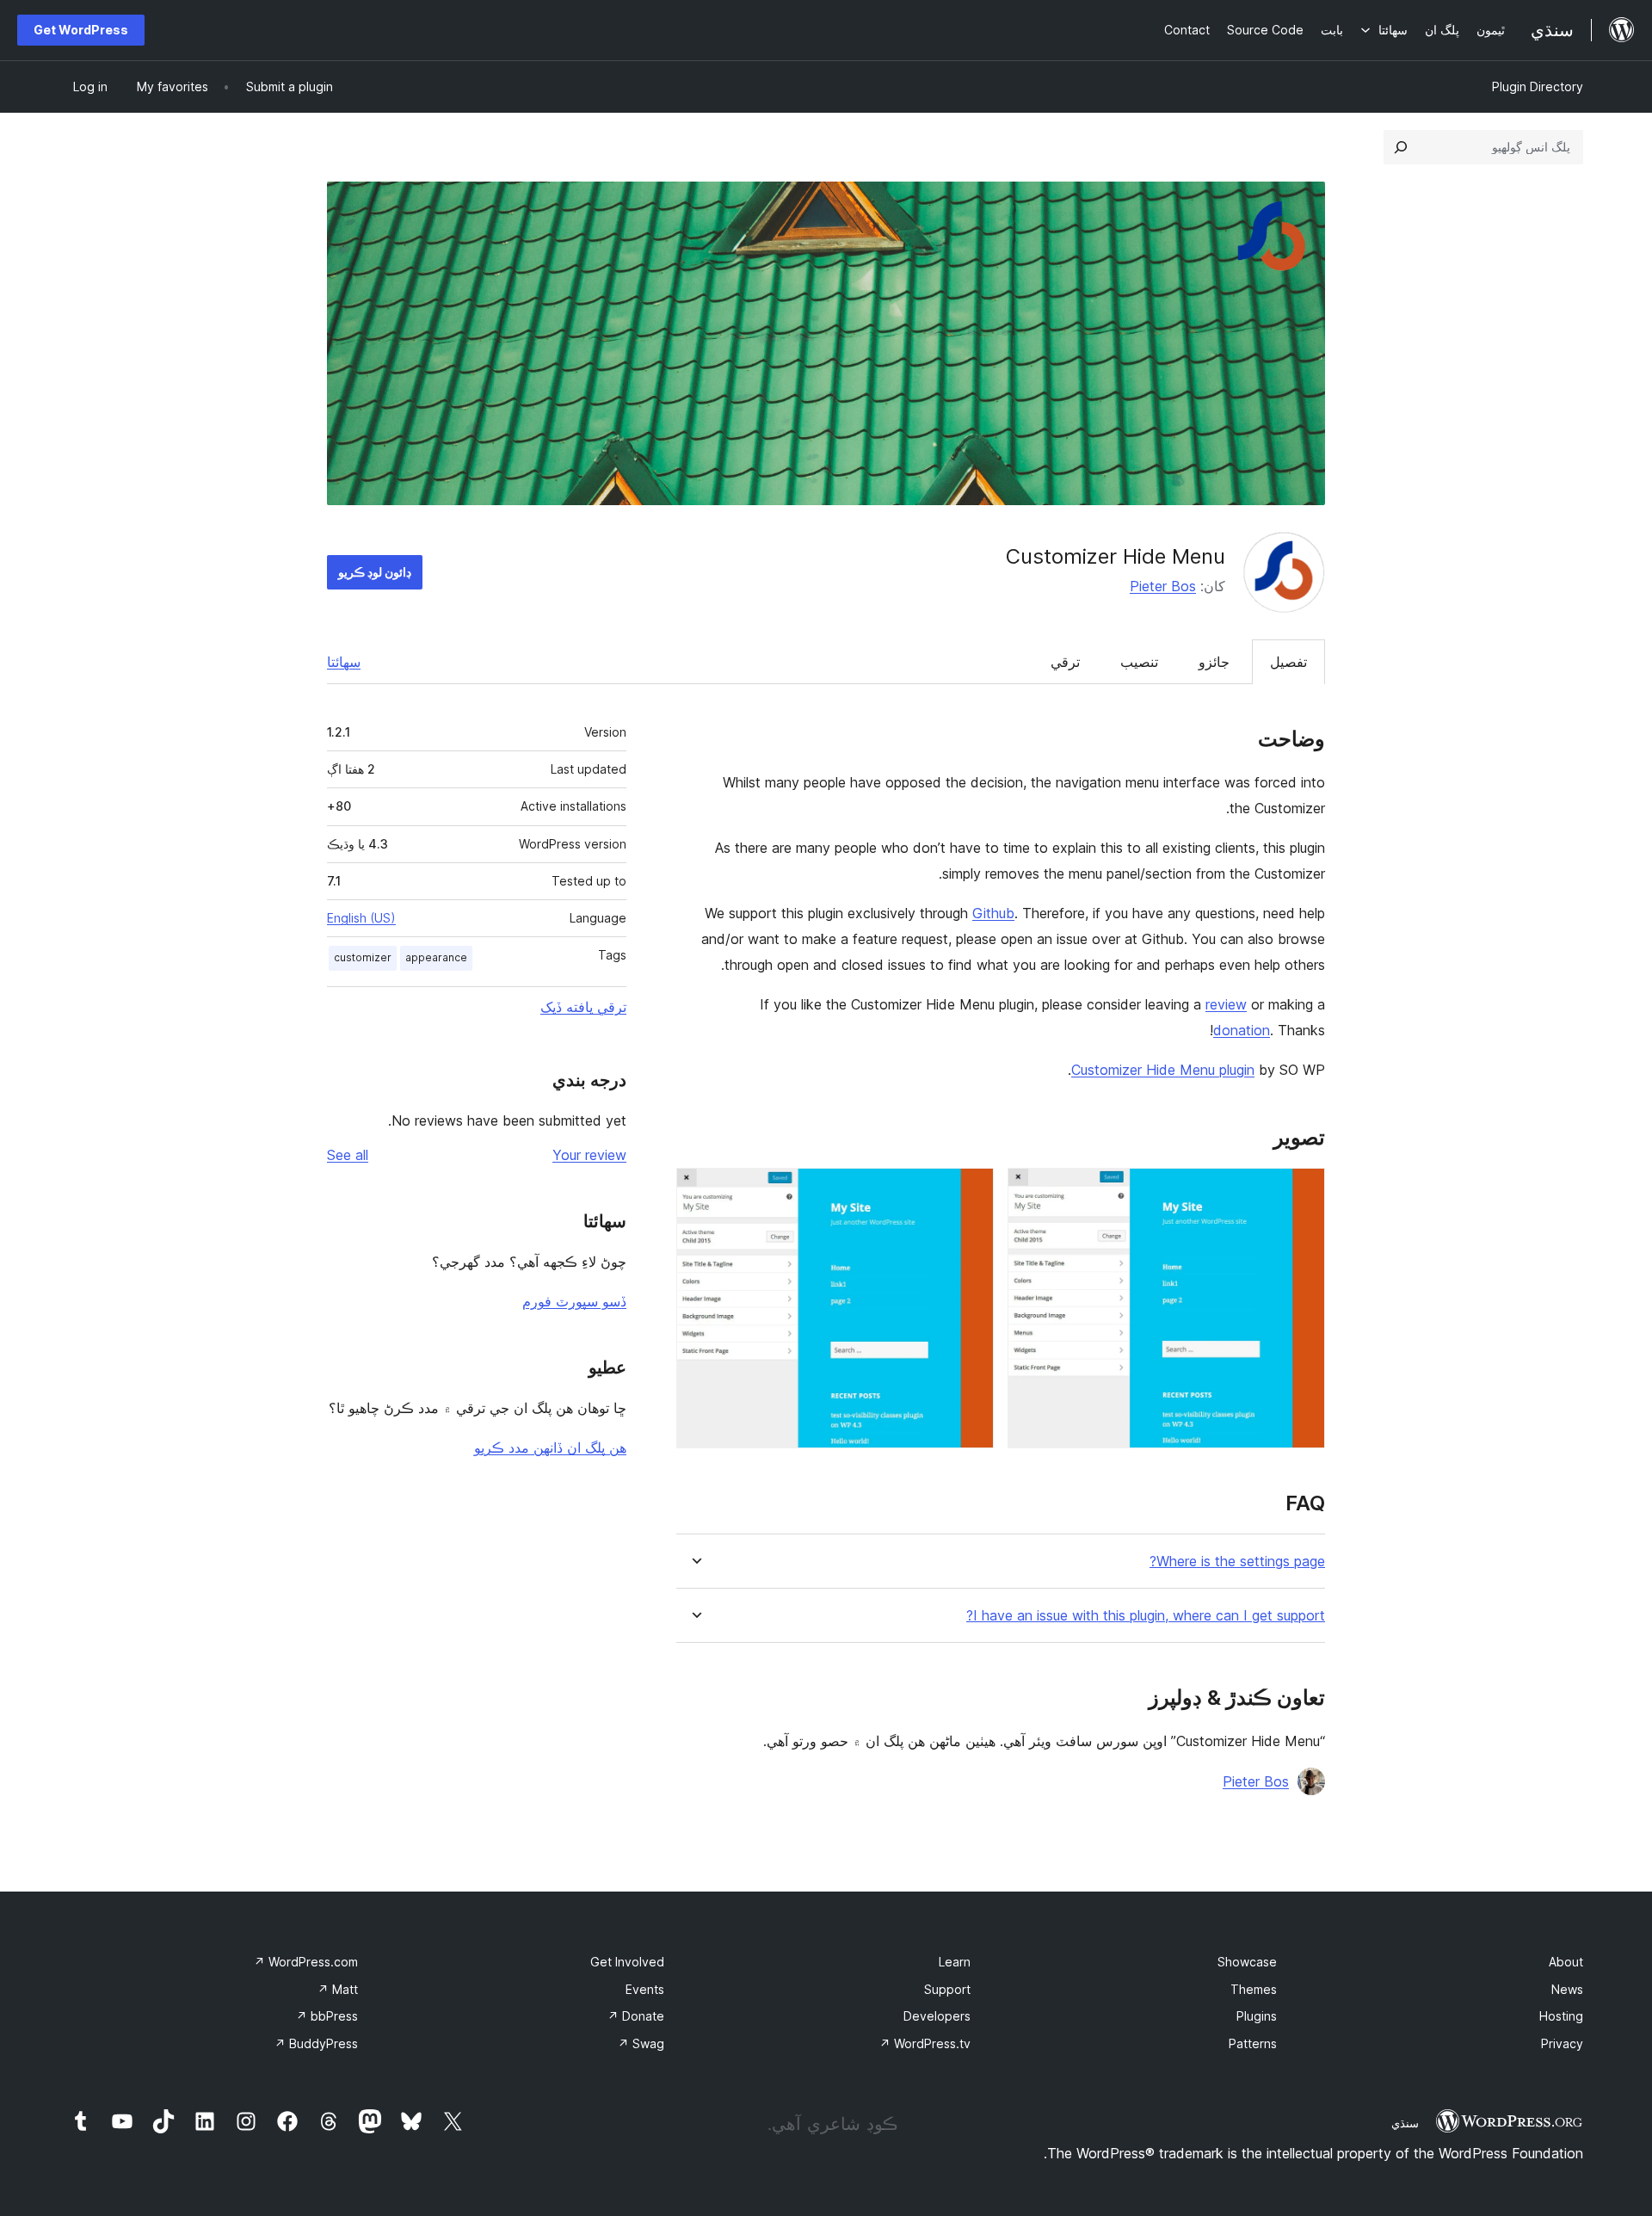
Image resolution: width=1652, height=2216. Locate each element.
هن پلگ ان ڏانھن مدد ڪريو (550, 1447)
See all (348, 1155)
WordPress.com (306, 1962)
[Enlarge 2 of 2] (971, 1191)
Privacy (1562, 2043)
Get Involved (627, 1962)
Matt (338, 1989)
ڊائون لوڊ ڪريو (375, 572)
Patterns (1253, 2043)
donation (1242, 1030)
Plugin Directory (1538, 86)
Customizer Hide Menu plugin (1163, 1070)
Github (993, 913)
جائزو (1214, 662)
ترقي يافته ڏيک (583, 1007)
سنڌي (1405, 2123)
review (1226, 1004)
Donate (636, 2016)
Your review (589, 1155)
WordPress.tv (925, 2043)
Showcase (1247, 1962)
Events (645, 1989)
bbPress (327, 2016)
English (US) (361, 918)
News (1567, 1989)
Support (947, 1989)
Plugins (1257, 2016)
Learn (955, 1962)
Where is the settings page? (1237, 1562)
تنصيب (1139, 662)
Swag (641, 2043)
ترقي (1065, 662)
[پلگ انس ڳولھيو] (1401, 147)
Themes (1254, 1989)
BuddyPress (316, 2043)
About (1566, 1962)
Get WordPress (81, 30)
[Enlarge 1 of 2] (1302, 1191)
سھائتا (344, 662)
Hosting (1561, 2016)
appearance (436, 957)
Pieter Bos (1163, 586)
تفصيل (1288, 662)
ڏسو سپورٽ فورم (574, 1301)
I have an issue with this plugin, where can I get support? (1146, 1616)
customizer (363, 957)
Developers (937, 2016)
